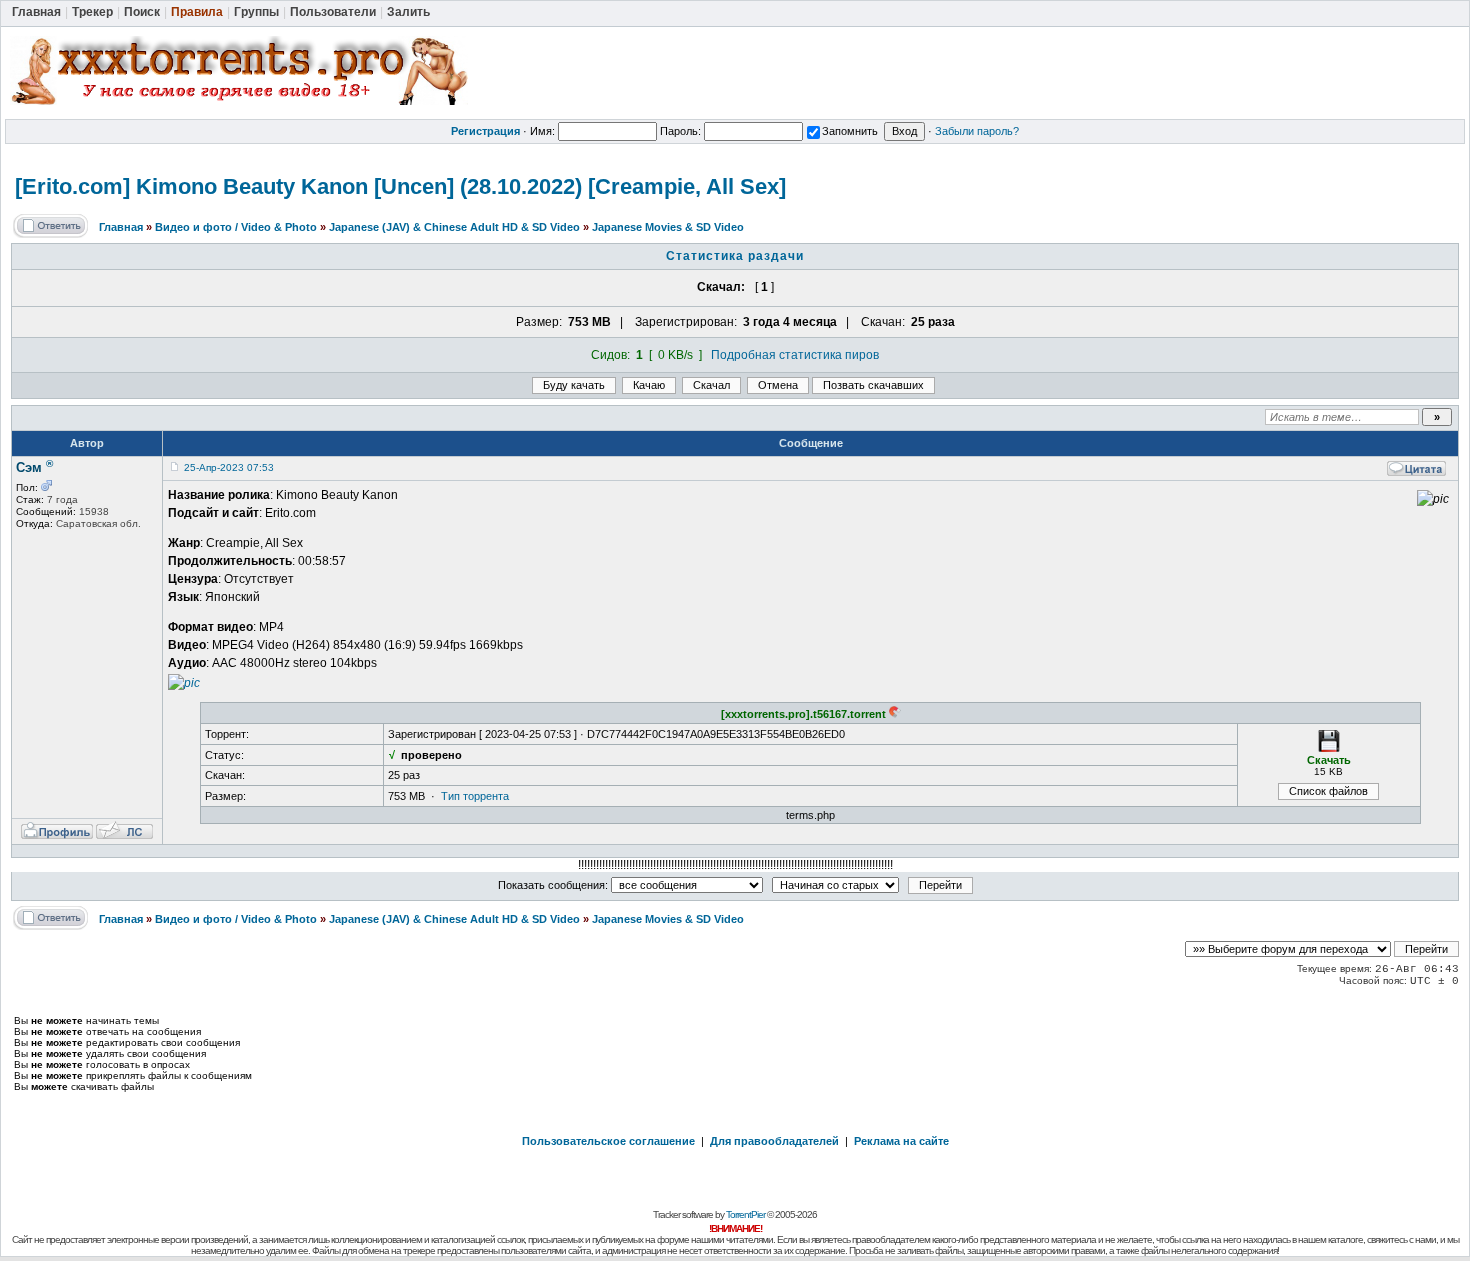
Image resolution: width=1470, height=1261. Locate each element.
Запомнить (850, 131)
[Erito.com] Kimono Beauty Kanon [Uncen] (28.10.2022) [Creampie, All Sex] (400, 186)
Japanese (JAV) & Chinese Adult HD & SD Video (454, 227)
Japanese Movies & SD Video (668, 227)
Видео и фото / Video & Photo (236, 227)
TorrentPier (745, 1214)
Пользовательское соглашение (608, 1141)
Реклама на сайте (901, 1141)
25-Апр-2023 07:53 (229, 467)
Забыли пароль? (977, 131)
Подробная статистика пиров (795, 355)
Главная (121, 227)
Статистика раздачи (735, 256)
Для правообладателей (774, 1141)
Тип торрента (475, 796)
